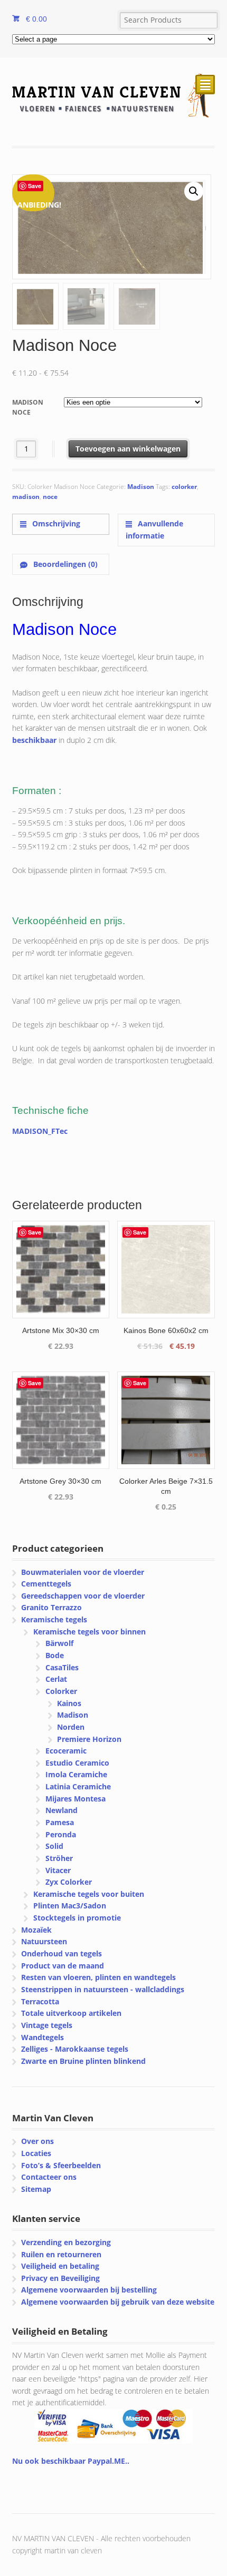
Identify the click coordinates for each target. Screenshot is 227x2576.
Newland (62, 1810)
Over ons (37, 2141)
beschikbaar (34, 740)
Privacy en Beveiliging (60, 2278)
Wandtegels (42, 2037)
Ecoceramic (66, 1751)
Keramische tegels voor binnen (89, 1632)
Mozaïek (36, 1930)
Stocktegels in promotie (77, 1918)
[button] (194, 191)
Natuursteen (44, 1941)
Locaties (36, 2153)
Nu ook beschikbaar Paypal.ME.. (71, 2461)
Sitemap (36, 2189)
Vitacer (58, 1870)
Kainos (69, 1703)
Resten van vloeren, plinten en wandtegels (98, 1977)
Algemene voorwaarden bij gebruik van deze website (118, 2302)
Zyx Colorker (69, 1882)
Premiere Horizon (89, 1739)
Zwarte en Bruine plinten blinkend (83, 2061)
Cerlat (56, 1679)
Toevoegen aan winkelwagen (128, 449)
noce (50, 497)
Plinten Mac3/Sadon (70, 1906)
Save (35, 186)
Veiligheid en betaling (60, 2266)
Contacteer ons (49, 2177)
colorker (184, 487)
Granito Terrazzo (51, 1607)
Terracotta (40, 2001)
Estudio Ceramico (77, 1763)
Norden (71, 1727)
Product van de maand (63, 1966)
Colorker (61, 1691)
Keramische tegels (54, 1619)
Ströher (59, 1858)
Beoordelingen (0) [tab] (64, 564)
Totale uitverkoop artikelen (71, 2013)
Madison (141, 487)
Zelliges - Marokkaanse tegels (75, 2049)
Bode (55, 1655)
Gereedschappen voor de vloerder (83, 1596)
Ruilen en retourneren (61, 2254)
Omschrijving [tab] (55, 523)
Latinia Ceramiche (78, 1786)
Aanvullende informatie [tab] (154, 530)
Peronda (61, 1834)
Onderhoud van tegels (62, 1953)
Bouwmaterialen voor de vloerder (83, 1572)
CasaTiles (62, 1667)
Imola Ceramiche (76, 1774)
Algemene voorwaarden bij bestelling (89, 2290)
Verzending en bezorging (66, 2242)
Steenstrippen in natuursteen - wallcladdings (103, 1989)
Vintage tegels (47, 2025)
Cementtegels (46, 1584)
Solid (54, 1846)
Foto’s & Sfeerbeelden (61, 2165)
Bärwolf (59, 1643)
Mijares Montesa (75, 1799)
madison (26, 497)
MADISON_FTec (40, 1131)
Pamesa (60, 1822)
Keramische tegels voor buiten (89, 1894)
